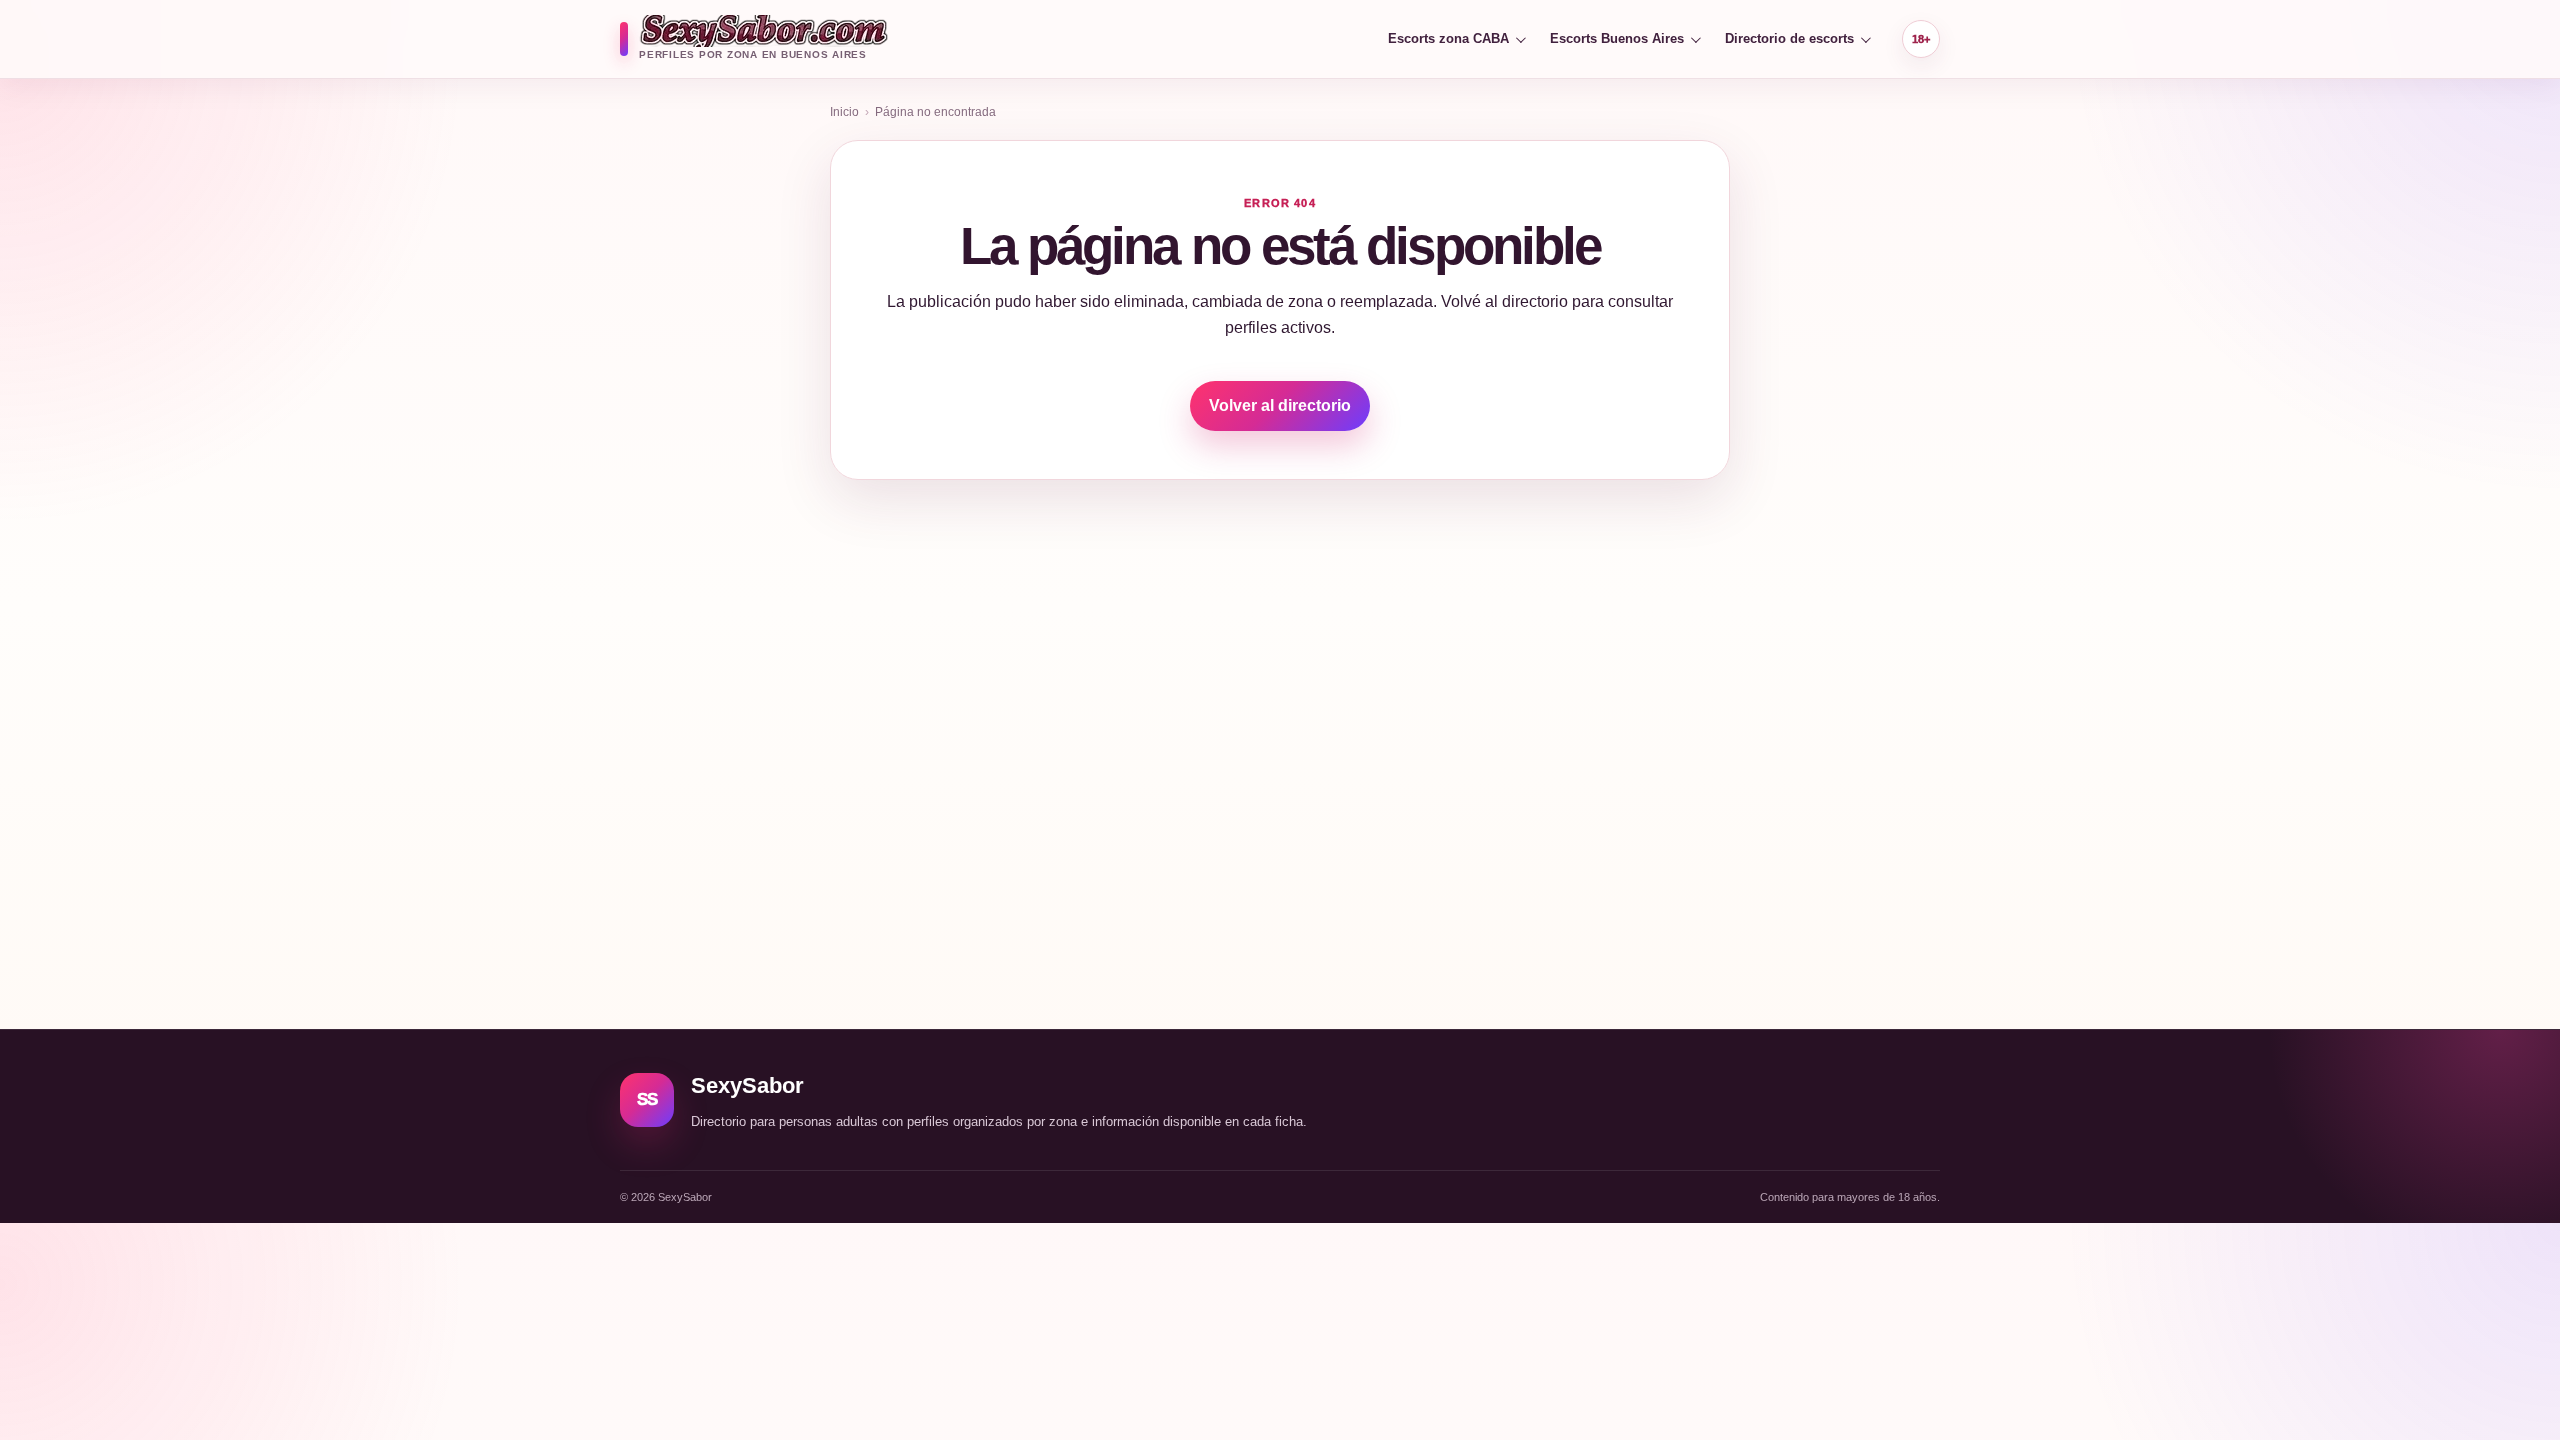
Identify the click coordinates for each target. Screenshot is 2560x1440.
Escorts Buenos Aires (1617, 38)
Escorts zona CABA (1448, 38)
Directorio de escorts (1789, 38)
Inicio (844, 112)
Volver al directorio (1280, 405)
